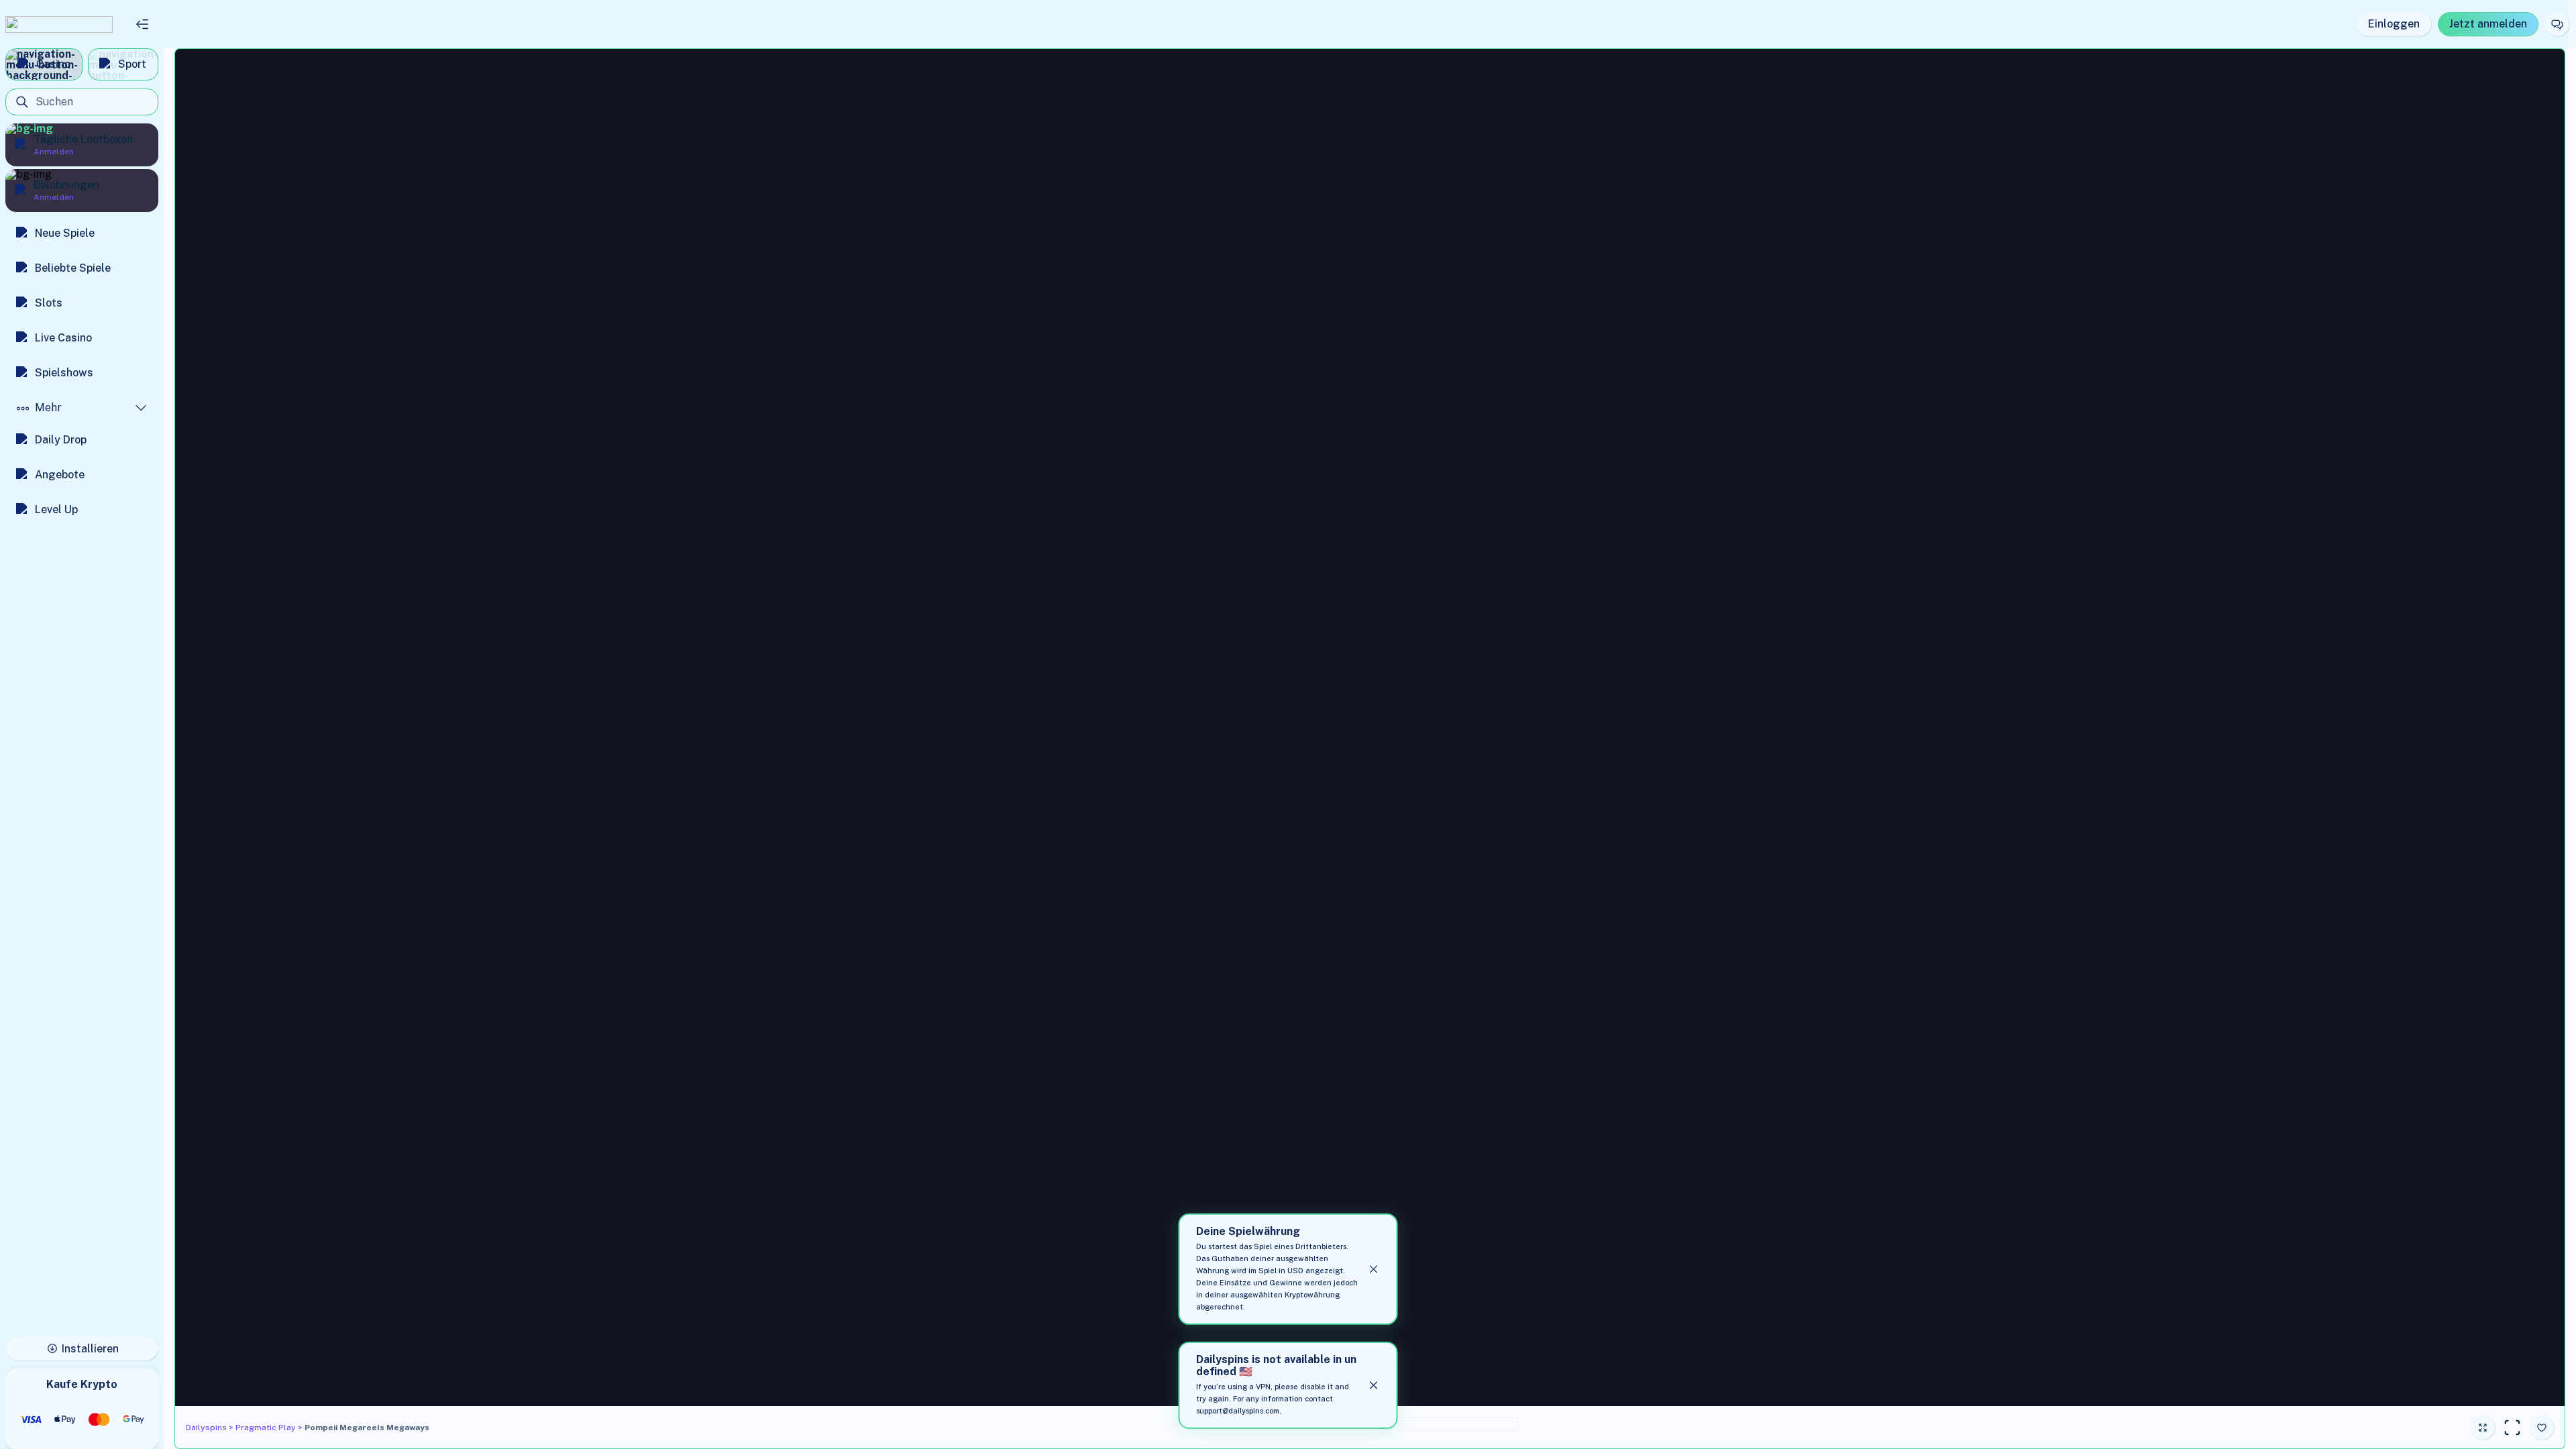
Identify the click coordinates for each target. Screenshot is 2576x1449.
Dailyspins (206, 1428)
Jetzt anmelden (2488, 24)
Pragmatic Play (266, 1428)
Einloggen (2394, 24)
